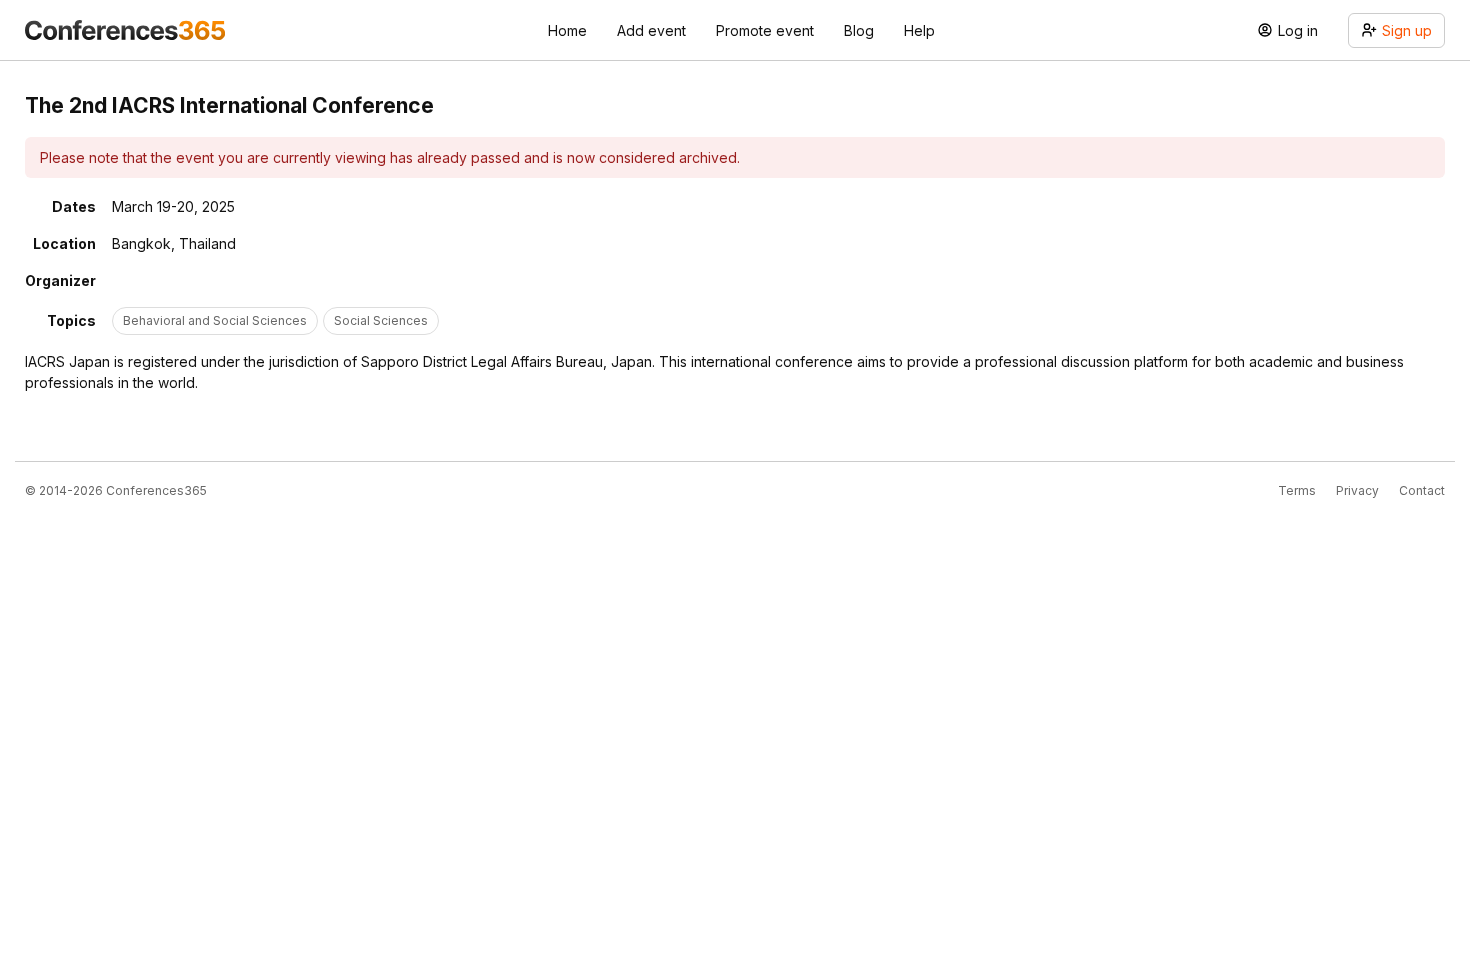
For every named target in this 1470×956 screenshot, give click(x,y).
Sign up (1407, 30)
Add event (651, 30)
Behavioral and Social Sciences (215, 320)
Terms (1297, 490)
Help (919, 30)
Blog (859, 30)
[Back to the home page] (125, 30)
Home (567, 30)
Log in (1298, 30)
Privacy (1357, 490)
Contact (1422, 490)
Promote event (765, 30)
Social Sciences (381, 320)
